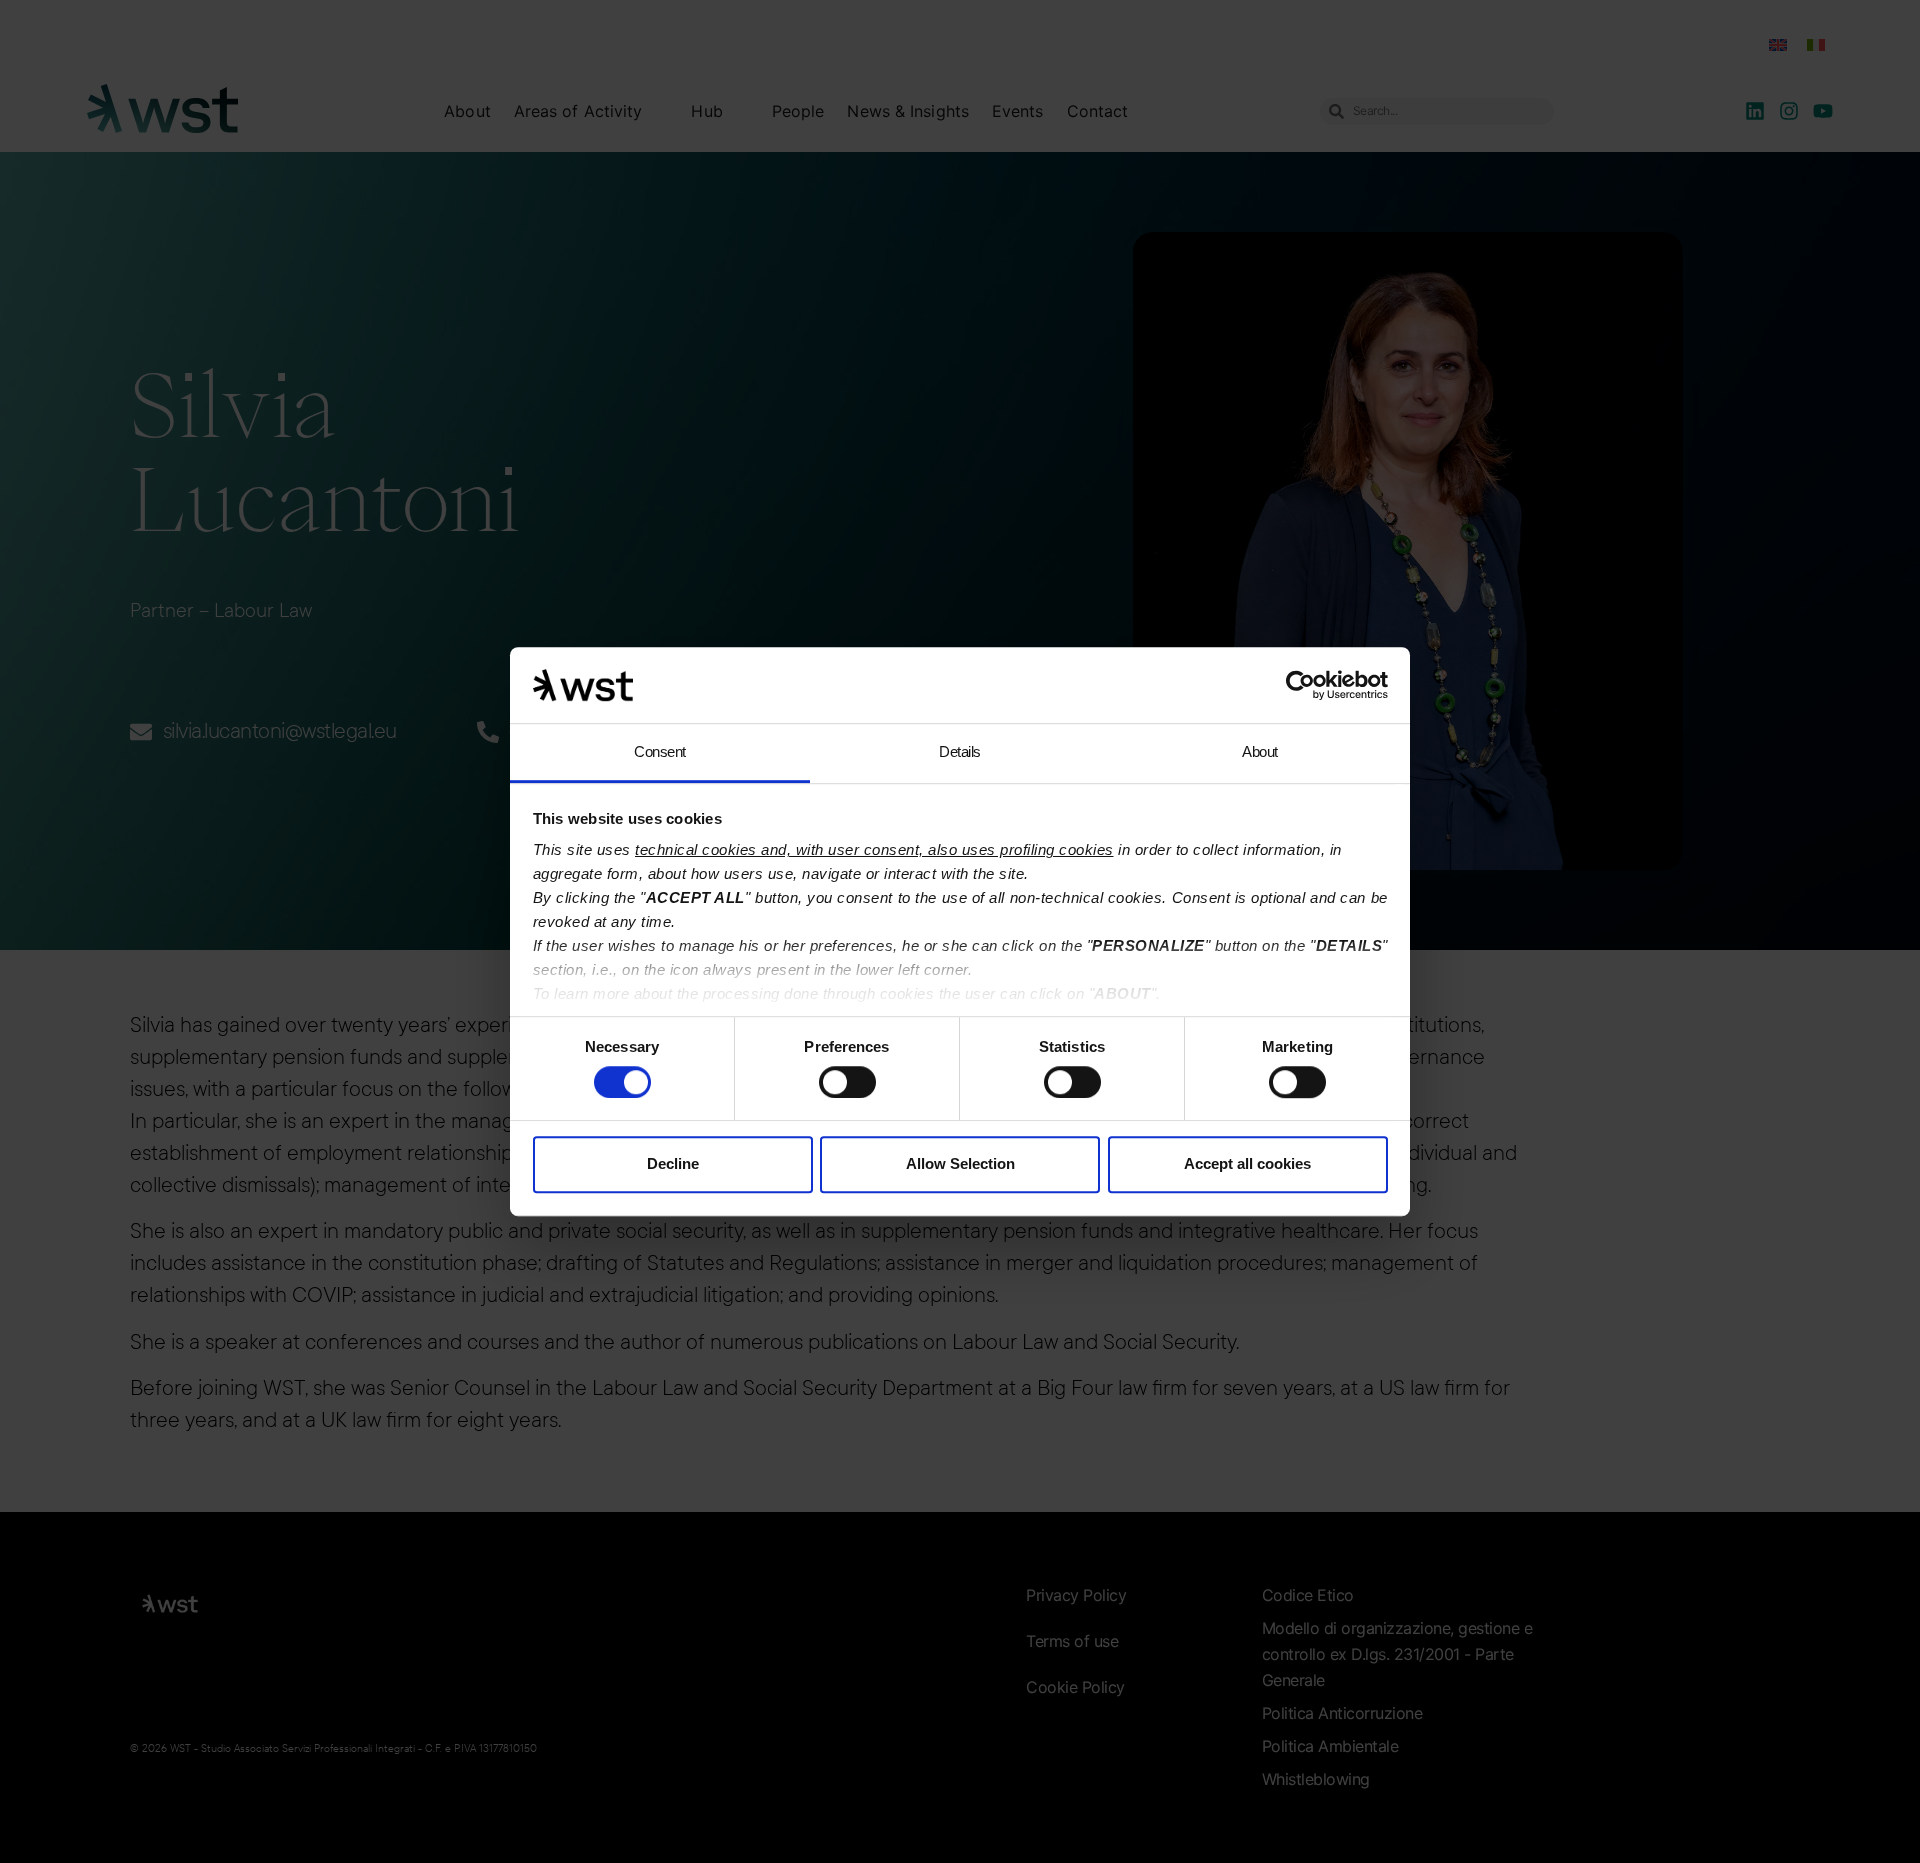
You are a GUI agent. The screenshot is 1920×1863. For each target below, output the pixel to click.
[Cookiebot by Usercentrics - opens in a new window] (1300, 685)
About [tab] (1260, 752)
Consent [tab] (660, 752)
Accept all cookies (1247, 1163)
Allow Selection (960, 1163)
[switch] (847, 1082)
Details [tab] (960, 752)
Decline (673, 1163)
